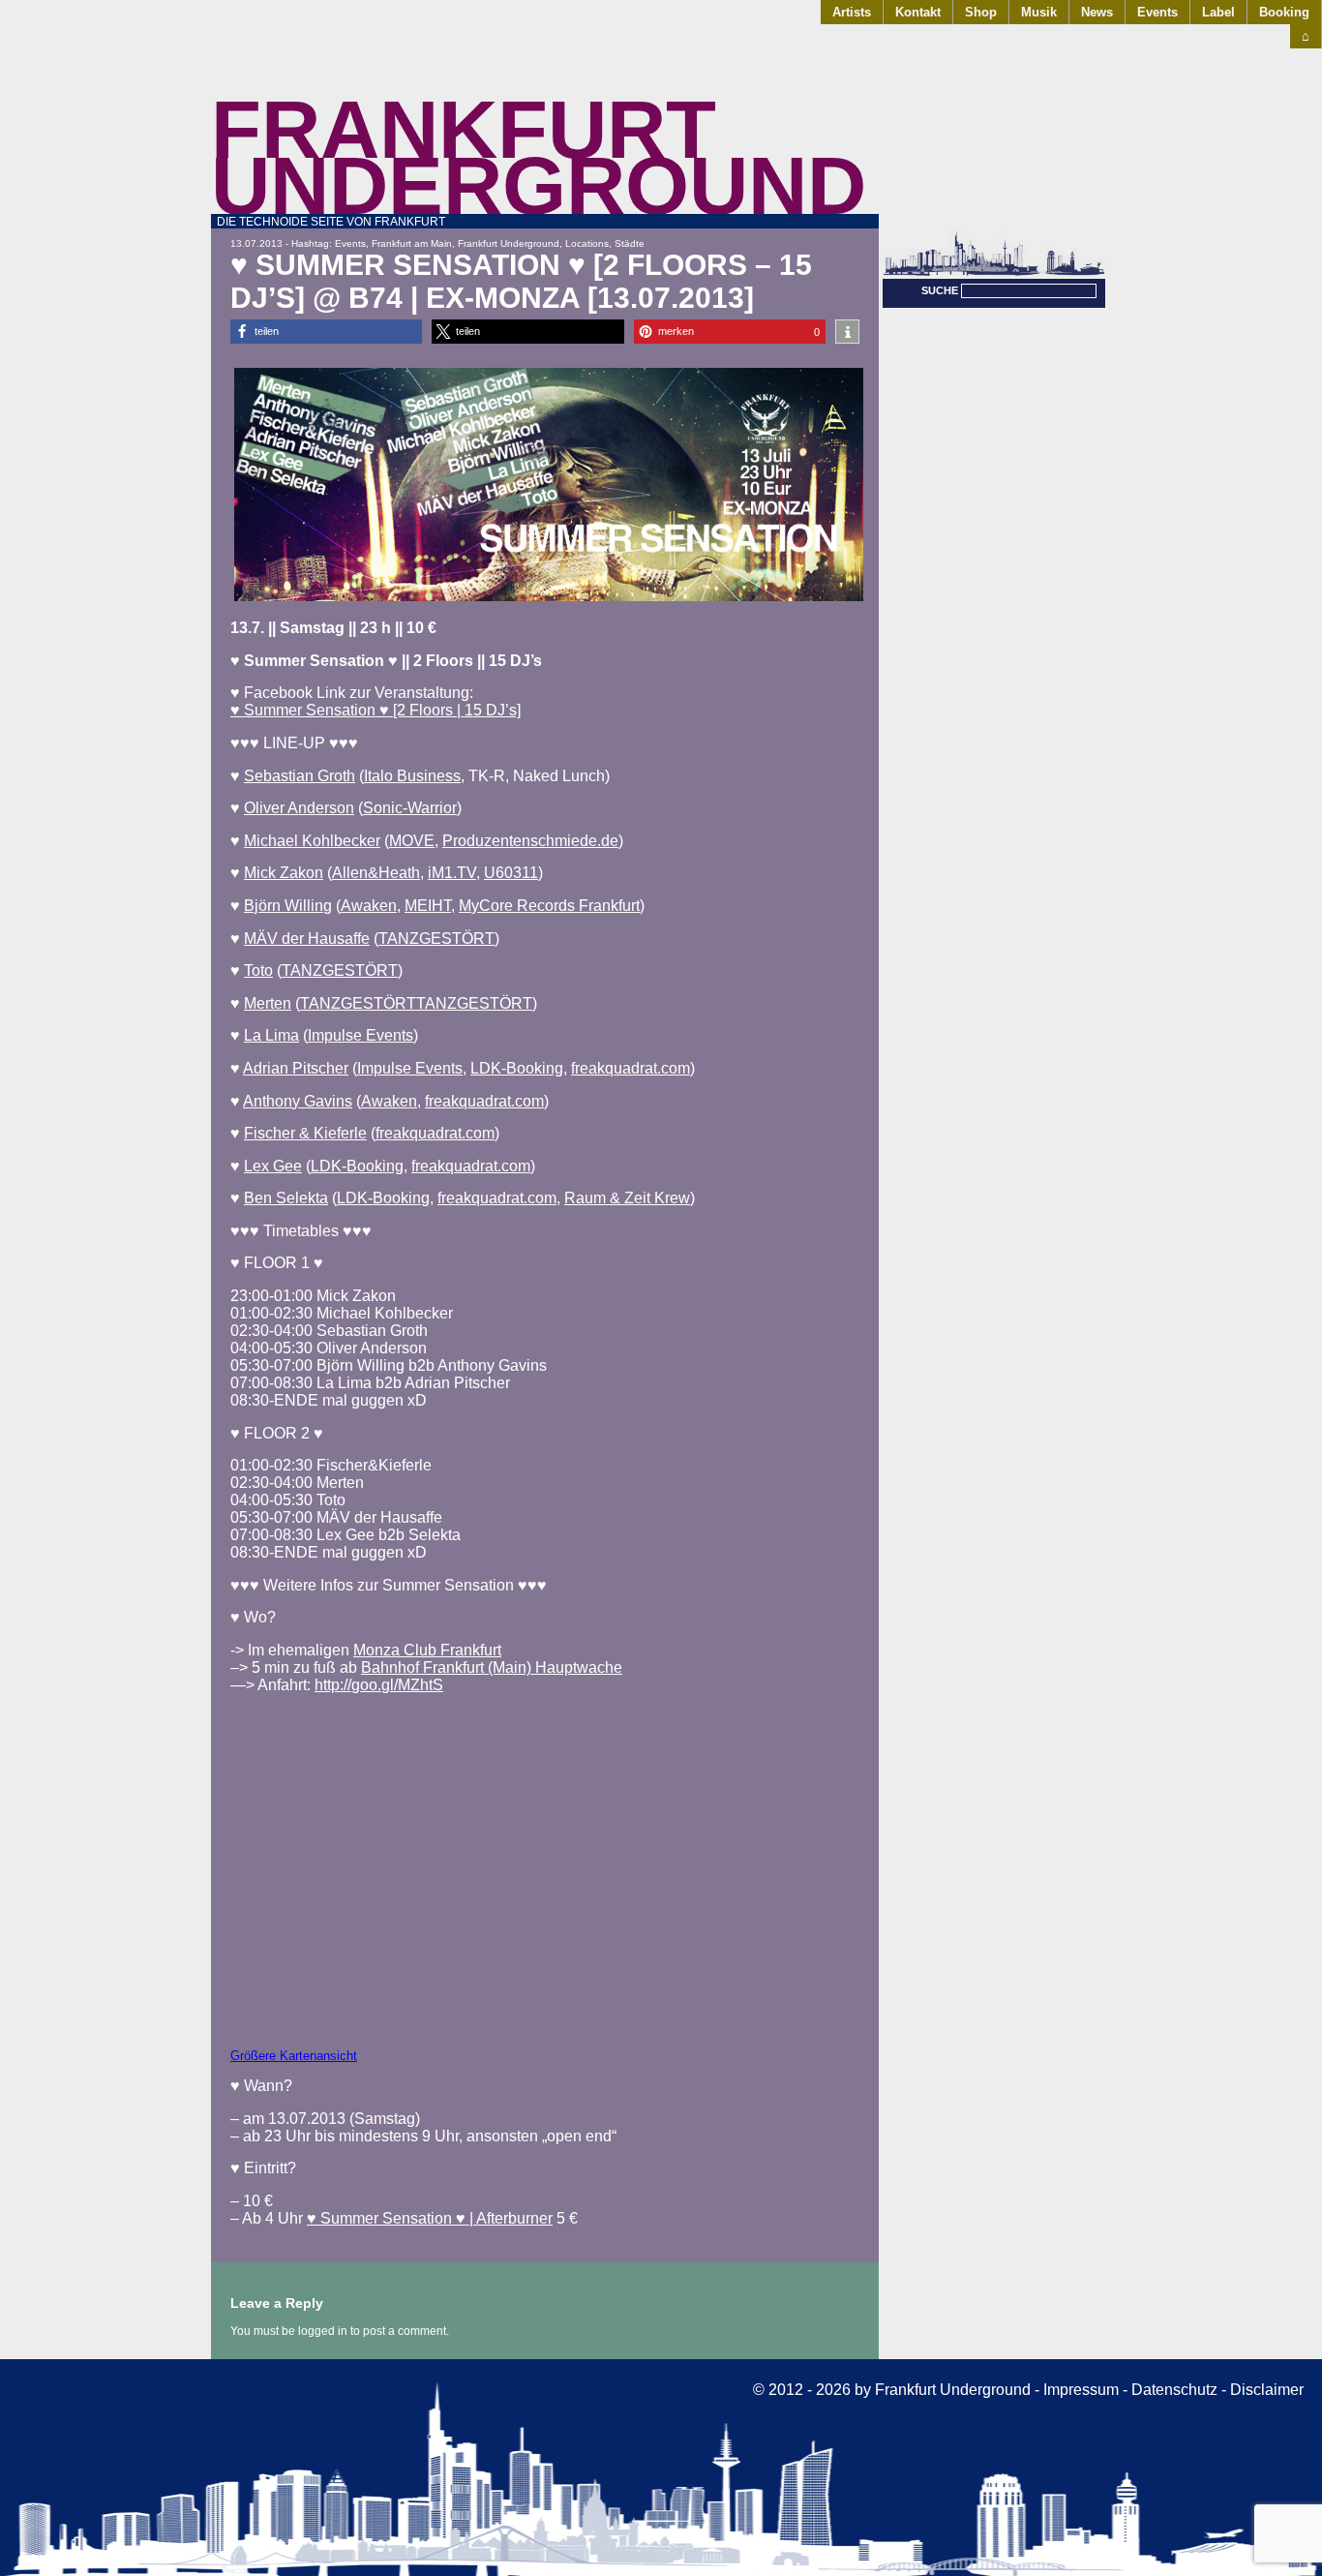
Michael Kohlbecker (312, 841)
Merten (268, 1003)
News (1097, 12)
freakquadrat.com (631, 1068)
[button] (326, 332)
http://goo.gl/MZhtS (379, 1685)
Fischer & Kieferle (305, 1133)
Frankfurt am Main (412, 243)
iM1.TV (452, 873)
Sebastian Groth (300, 776)
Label (1218, 12)
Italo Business (412, 776)
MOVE (412, 841)
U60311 (511, 873)
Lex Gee (273, 1166)
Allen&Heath (376, 873)
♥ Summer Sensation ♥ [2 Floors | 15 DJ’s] (376, 710)
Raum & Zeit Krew (627, 1198)
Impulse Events (361, 1035)
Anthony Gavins (298, 1101)
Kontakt (918, 12)
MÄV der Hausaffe (307, 939)
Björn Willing (288, 906)
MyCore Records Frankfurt (549, 906)
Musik (1039, 12)
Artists (852, 12)
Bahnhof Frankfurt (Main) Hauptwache (492, 1667)
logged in (323, 2331)
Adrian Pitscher (296, 1068)
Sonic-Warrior (410, 808)
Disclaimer (1267, 2390)
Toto (258, 970)
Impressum (1081, 2390)
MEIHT (428, 906)
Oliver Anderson (299, 808)
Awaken (369, 906)
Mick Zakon (284, 873)
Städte (630, 243)
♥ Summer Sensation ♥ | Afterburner (430, 2218)
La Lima (271, 1035)
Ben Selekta (286, 1198)
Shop (981, 12)
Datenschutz (1174, 2390)
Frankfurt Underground (539, 157)
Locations (587, 243)
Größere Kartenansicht (294, 2056)
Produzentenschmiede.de (530, 841)
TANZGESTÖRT (436, 939)
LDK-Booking (517, 1068)
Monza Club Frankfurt (427, 1650)
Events (1157, 12)
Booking (1284, 12)
